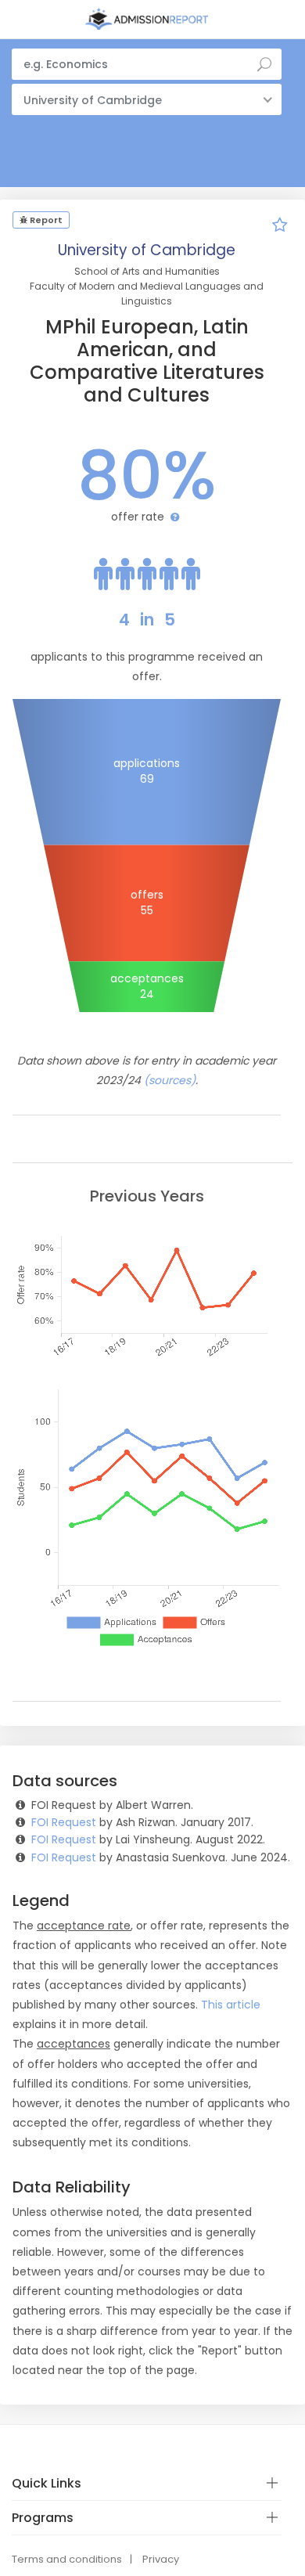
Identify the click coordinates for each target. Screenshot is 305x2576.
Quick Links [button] (47, 2483)
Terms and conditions (67, 2559)
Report (45, 220)
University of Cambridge (147, 250)
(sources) (170, 1080)
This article (231, 2005)
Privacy (161, 2559)
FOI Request (64, 1822)
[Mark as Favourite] (280, 227)
